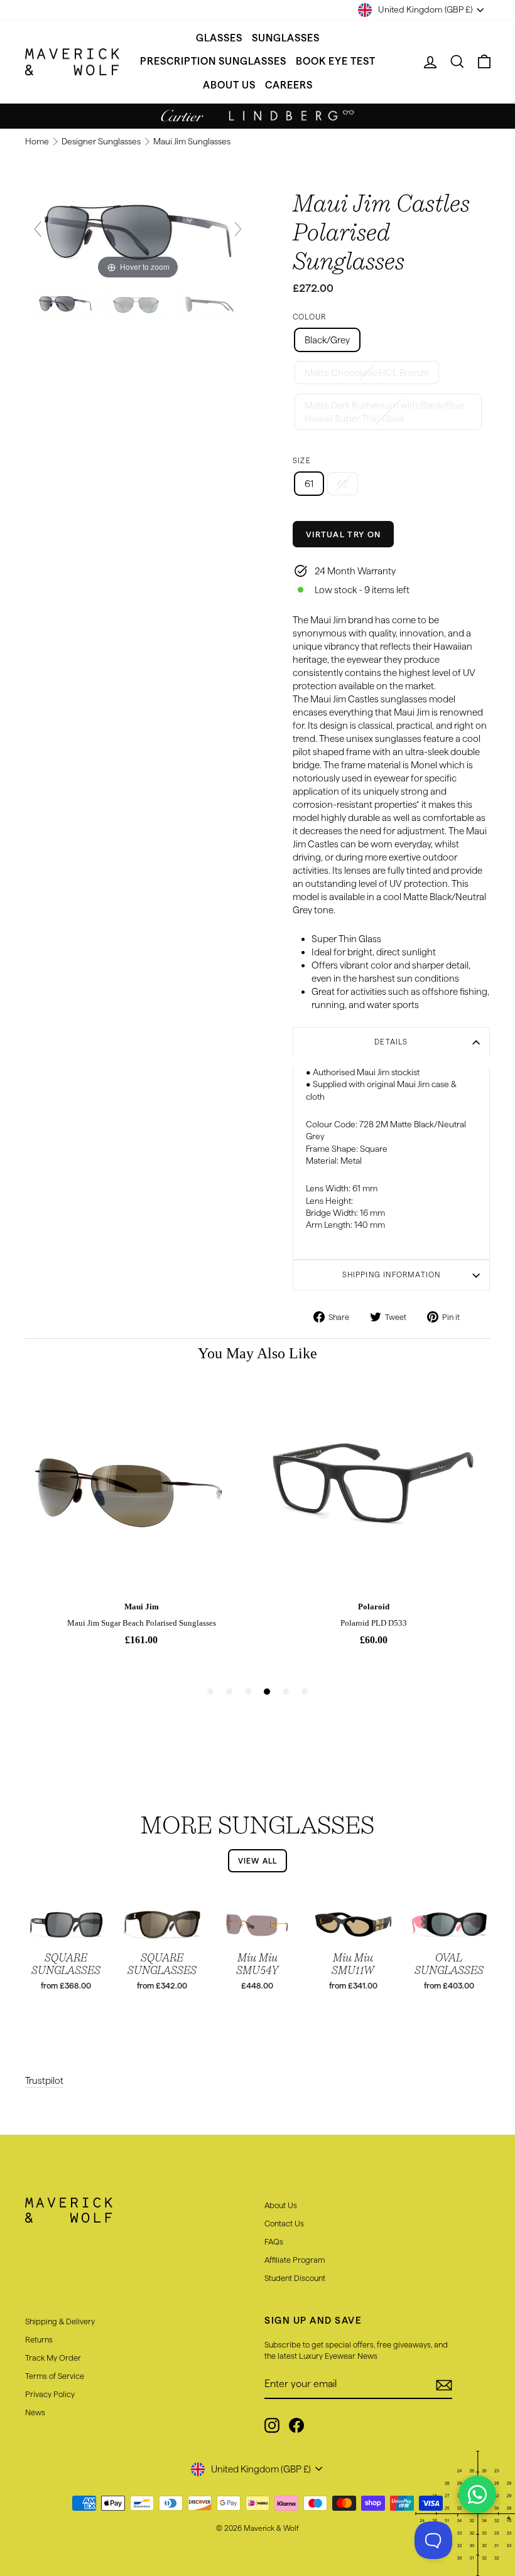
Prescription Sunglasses (213, 61)
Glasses (219, 38)
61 (309, 484)
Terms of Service (55, 2376)
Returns (39, 2339)
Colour (309, 317)
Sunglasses (286, 38)
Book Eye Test (336, 61)
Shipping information (392, 1275)
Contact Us (284, 2223)
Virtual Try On (343, 534)
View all (258, 1861)
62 (343, 484)
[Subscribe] (444, 2385)
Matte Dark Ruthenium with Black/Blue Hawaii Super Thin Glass (384, 412)
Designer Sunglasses (102, 142)
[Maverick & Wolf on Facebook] (296, 2425)
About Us (229, 85)
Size (302, 460)
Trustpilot (44, 2080)
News (35, 2412)
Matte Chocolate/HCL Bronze (367, 373)
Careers (289, 85)
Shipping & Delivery (60, 2321)
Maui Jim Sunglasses (192, 142)
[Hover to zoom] (138, 234)
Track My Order (53, 2358)
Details (391, 1042)
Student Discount (295, 2278)
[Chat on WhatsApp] (477, 2494)
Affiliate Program (295, 2260)
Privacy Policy (50, 2394)
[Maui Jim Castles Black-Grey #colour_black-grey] (66, 305)
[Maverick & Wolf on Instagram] (272, 2425)
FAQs (274, 2241)
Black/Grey (327, 340)
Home (38, 142)
